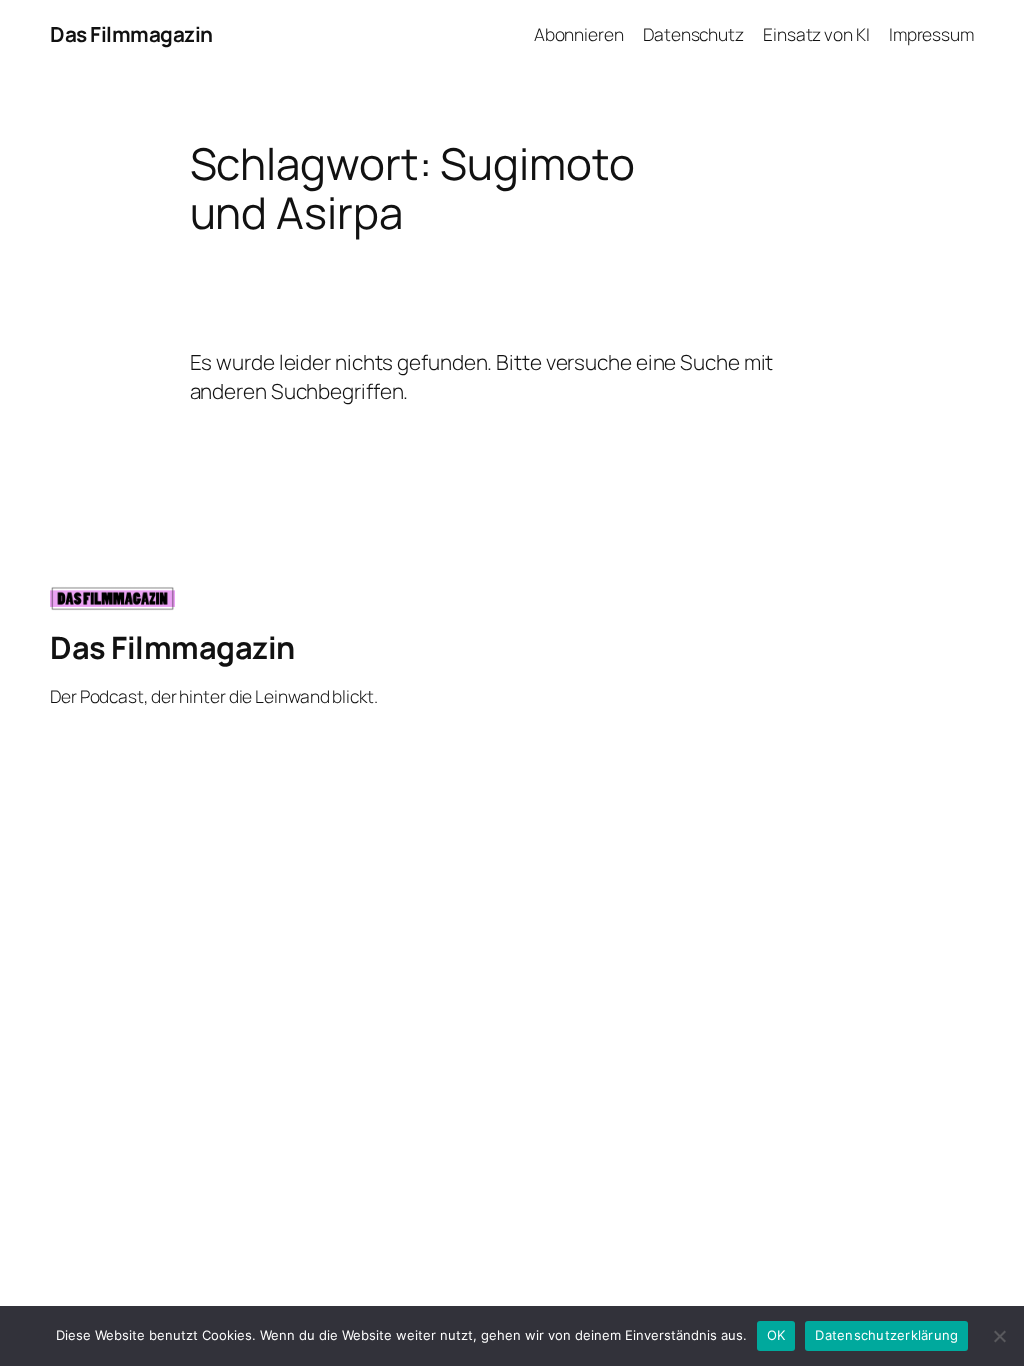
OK (776, 1335)
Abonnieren (579, 34)
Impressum (931, 34)
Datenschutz (693, 34)
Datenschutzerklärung (886, 1335)
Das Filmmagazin (131, 34)
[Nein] (999, 1336)
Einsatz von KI (816, 34)
